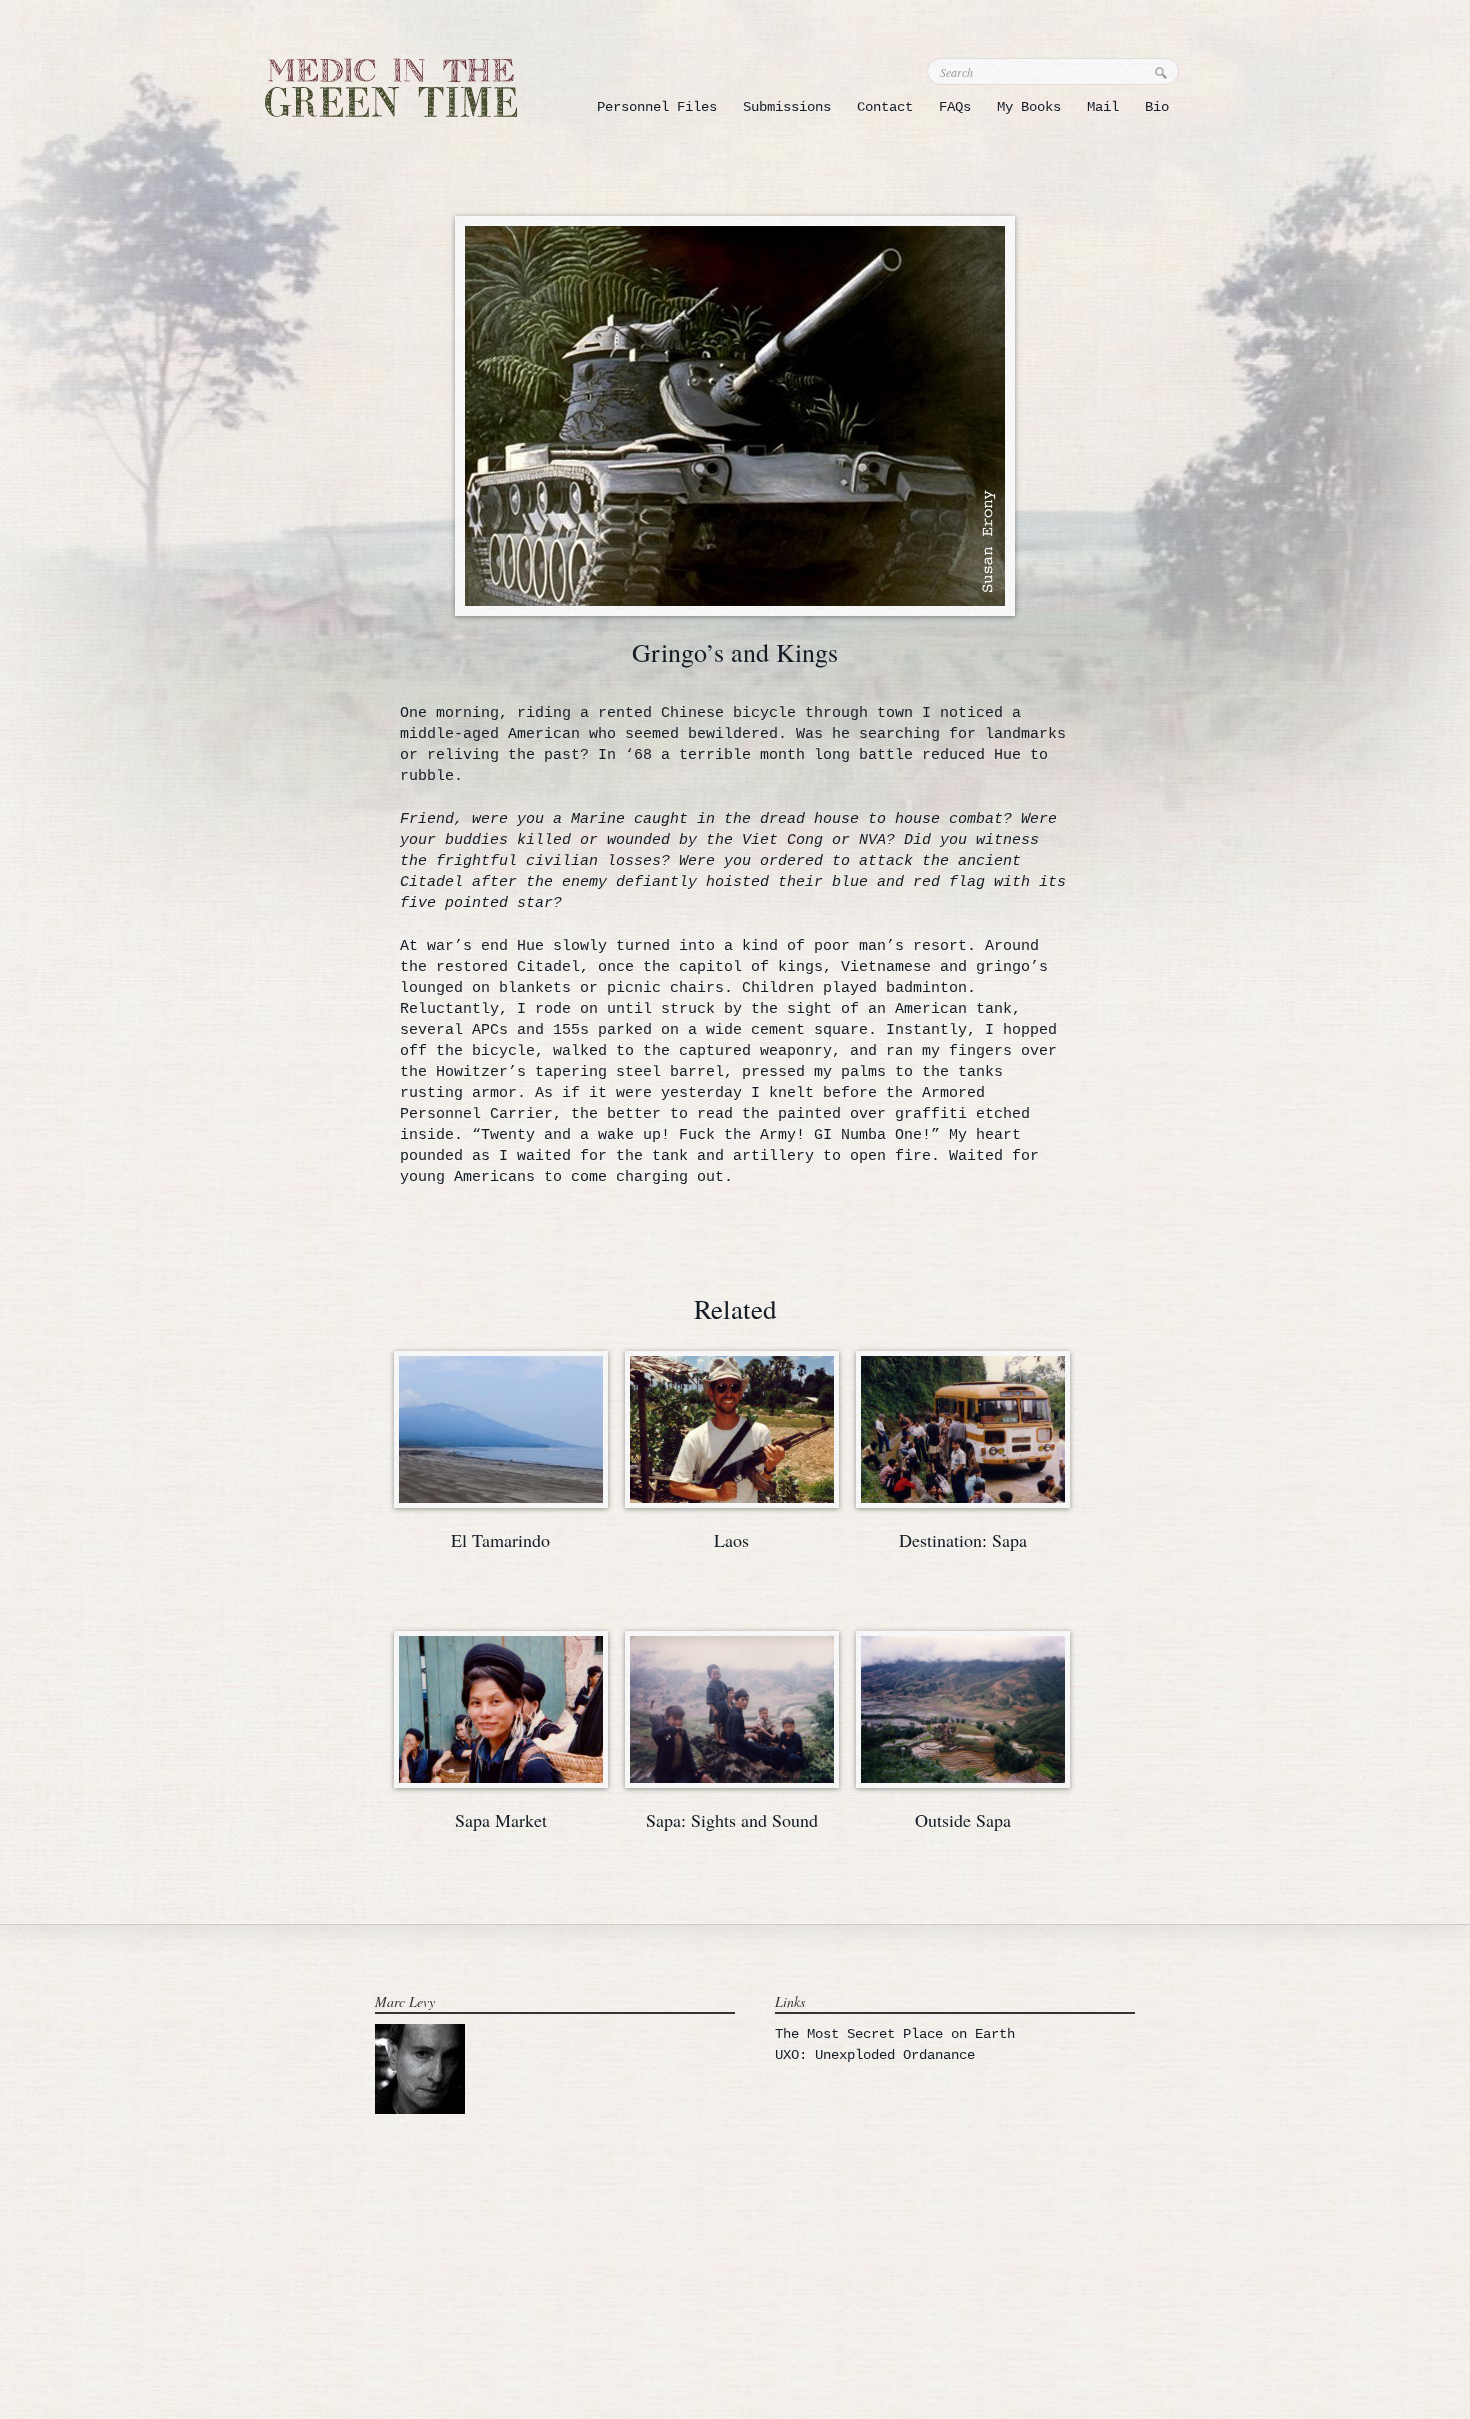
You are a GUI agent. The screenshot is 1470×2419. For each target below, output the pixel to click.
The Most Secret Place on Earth (895, 2034)
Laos (731, 1540)
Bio (1157, 107)
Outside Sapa (963, 1820)
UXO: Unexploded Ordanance (875, 2055)
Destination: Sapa (963, 1540)
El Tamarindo (500, 1540)
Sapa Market (501, 1820)
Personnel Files (657, 107)
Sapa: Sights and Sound (732, 1820)
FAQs (955, 107)
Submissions (787, 107)
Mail (1103, 107)
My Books (1029, 107)
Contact (885, 107)
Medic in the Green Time (391, 87)
